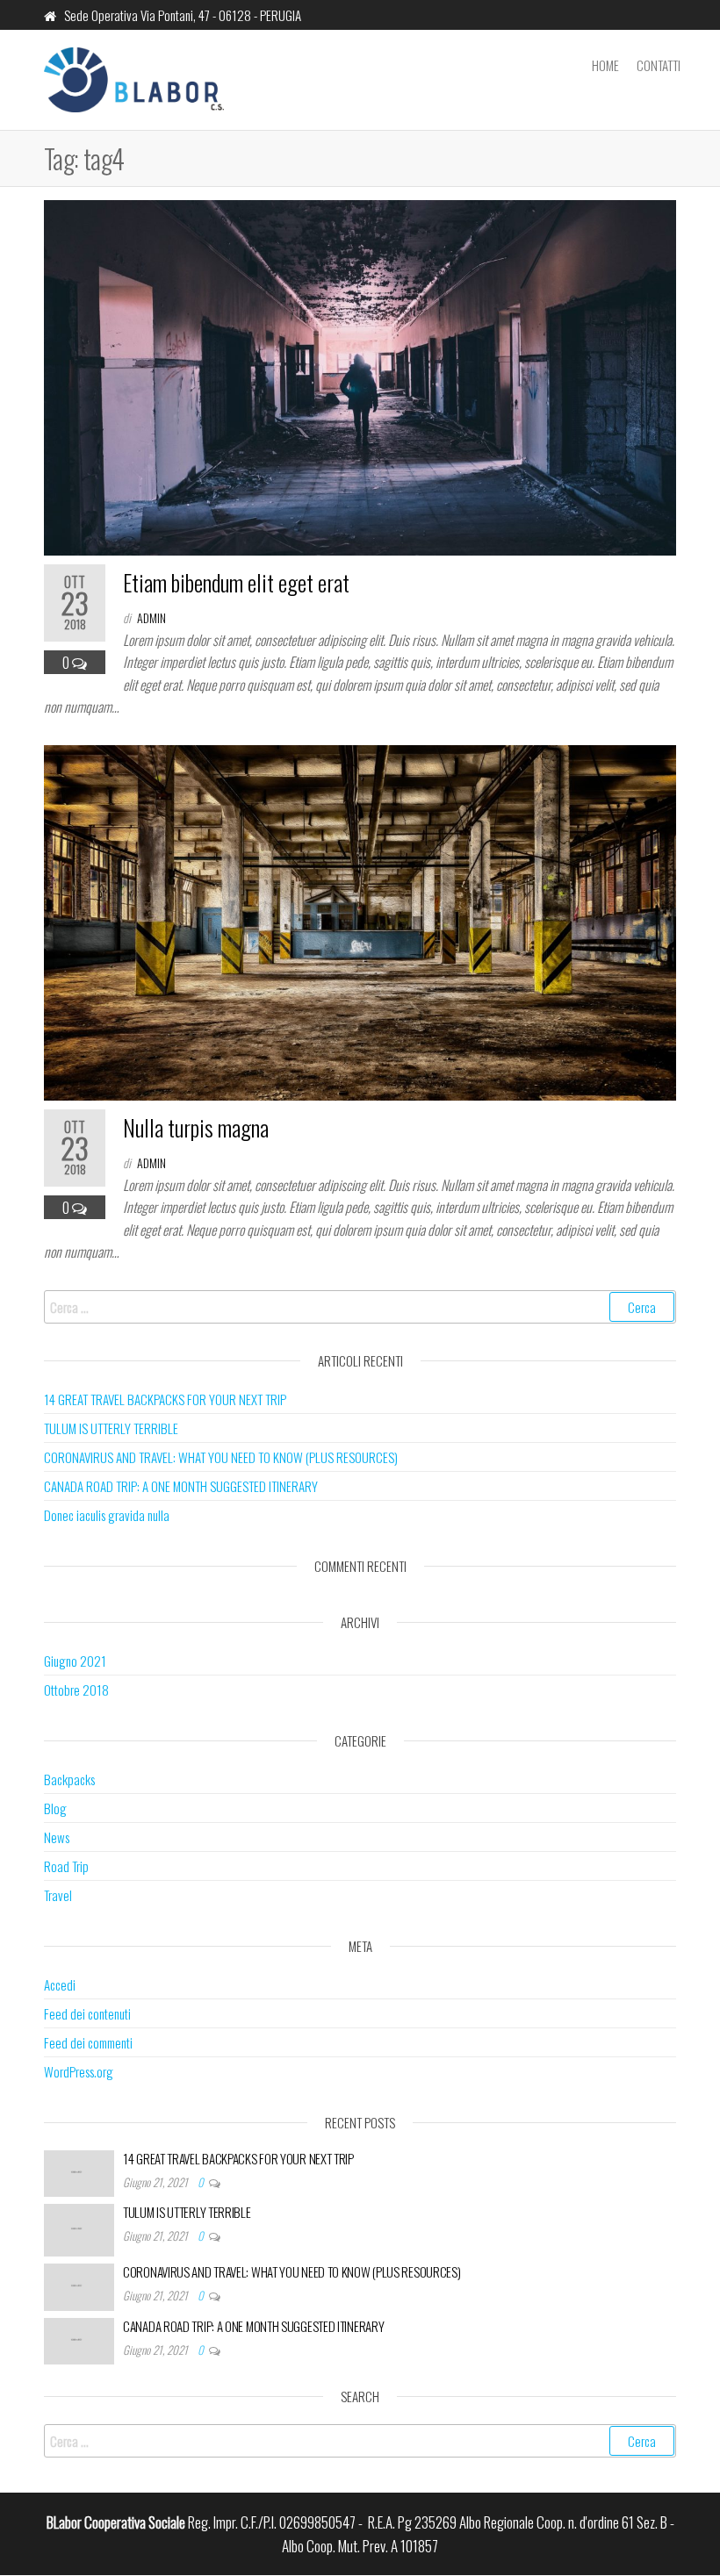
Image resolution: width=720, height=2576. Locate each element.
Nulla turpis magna (196, 1127)
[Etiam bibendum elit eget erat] (360, 375)
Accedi (60, 1984)
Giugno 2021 (75, 1661)
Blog (55, 1808)
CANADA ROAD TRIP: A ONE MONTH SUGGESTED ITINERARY (181, 1486)
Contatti (659, 65)
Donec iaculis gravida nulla (107, 1515)
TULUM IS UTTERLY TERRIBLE (111, 1428)
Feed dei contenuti (87, 2013)
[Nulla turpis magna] (360, 920)
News (57, 1837)
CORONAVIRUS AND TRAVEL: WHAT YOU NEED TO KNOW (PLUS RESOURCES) (221, 1457)
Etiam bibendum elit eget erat (236, 582)
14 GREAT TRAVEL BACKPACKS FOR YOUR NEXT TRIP (165, 1399)
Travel (58, 1895)
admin (151, 617)
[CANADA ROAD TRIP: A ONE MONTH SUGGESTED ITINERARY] (79, 2339)
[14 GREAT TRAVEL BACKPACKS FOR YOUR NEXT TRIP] (79, 2171)
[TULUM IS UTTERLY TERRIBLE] (79, 2228)
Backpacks (69, 1779)
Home (605, 65)
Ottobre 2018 (76, 1690)
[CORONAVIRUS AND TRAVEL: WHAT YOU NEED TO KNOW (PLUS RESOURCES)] (79, 2285)
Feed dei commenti (88, 2042)
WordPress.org (79, 2071)
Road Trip (66, 1866)
